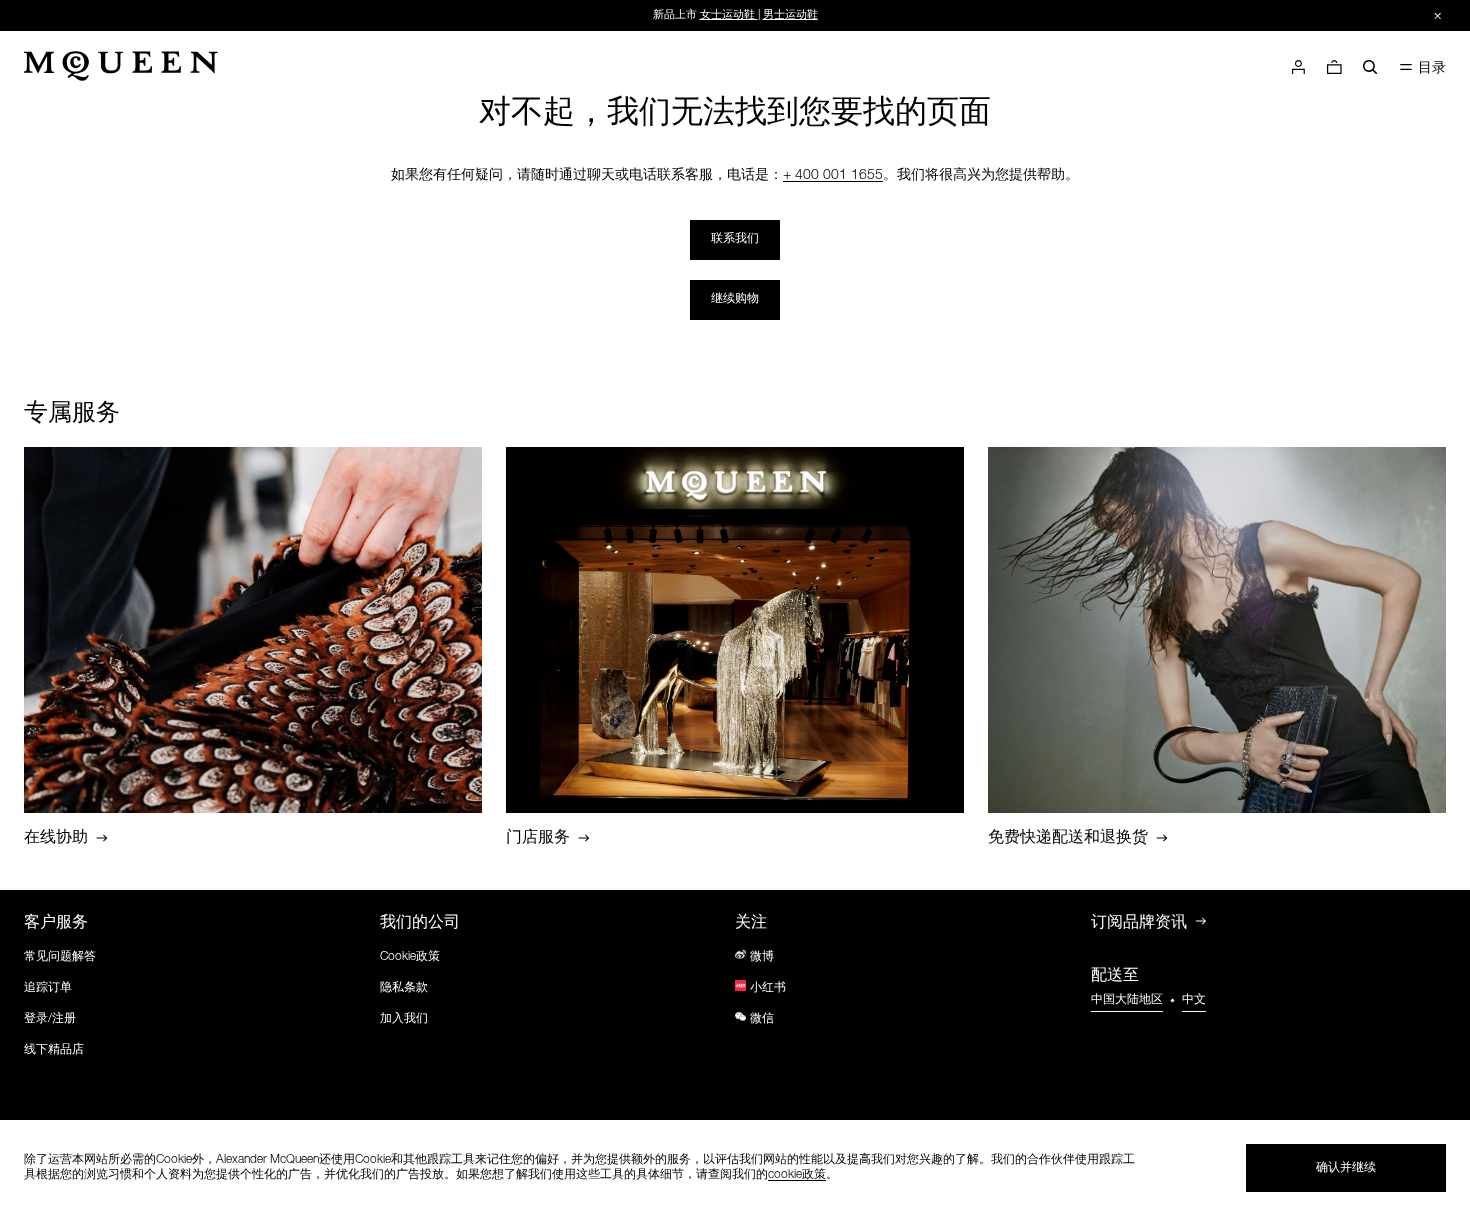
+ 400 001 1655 (833, 176)
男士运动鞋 (790, 15)
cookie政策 (797, 1175)
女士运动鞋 (727, 15)
